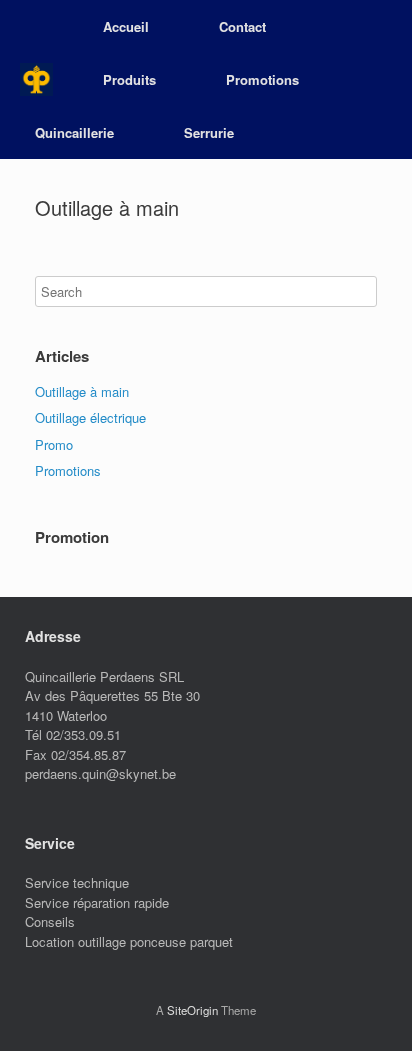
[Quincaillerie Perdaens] (36, 79)
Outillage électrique (90, 417)
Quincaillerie (74, 132)
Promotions (262, 79)
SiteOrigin (192, 1010)
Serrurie (209, 132)
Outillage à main (82, 391)
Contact (242, 26)
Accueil (126, 26)
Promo (54, 444)
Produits (129, 79)
